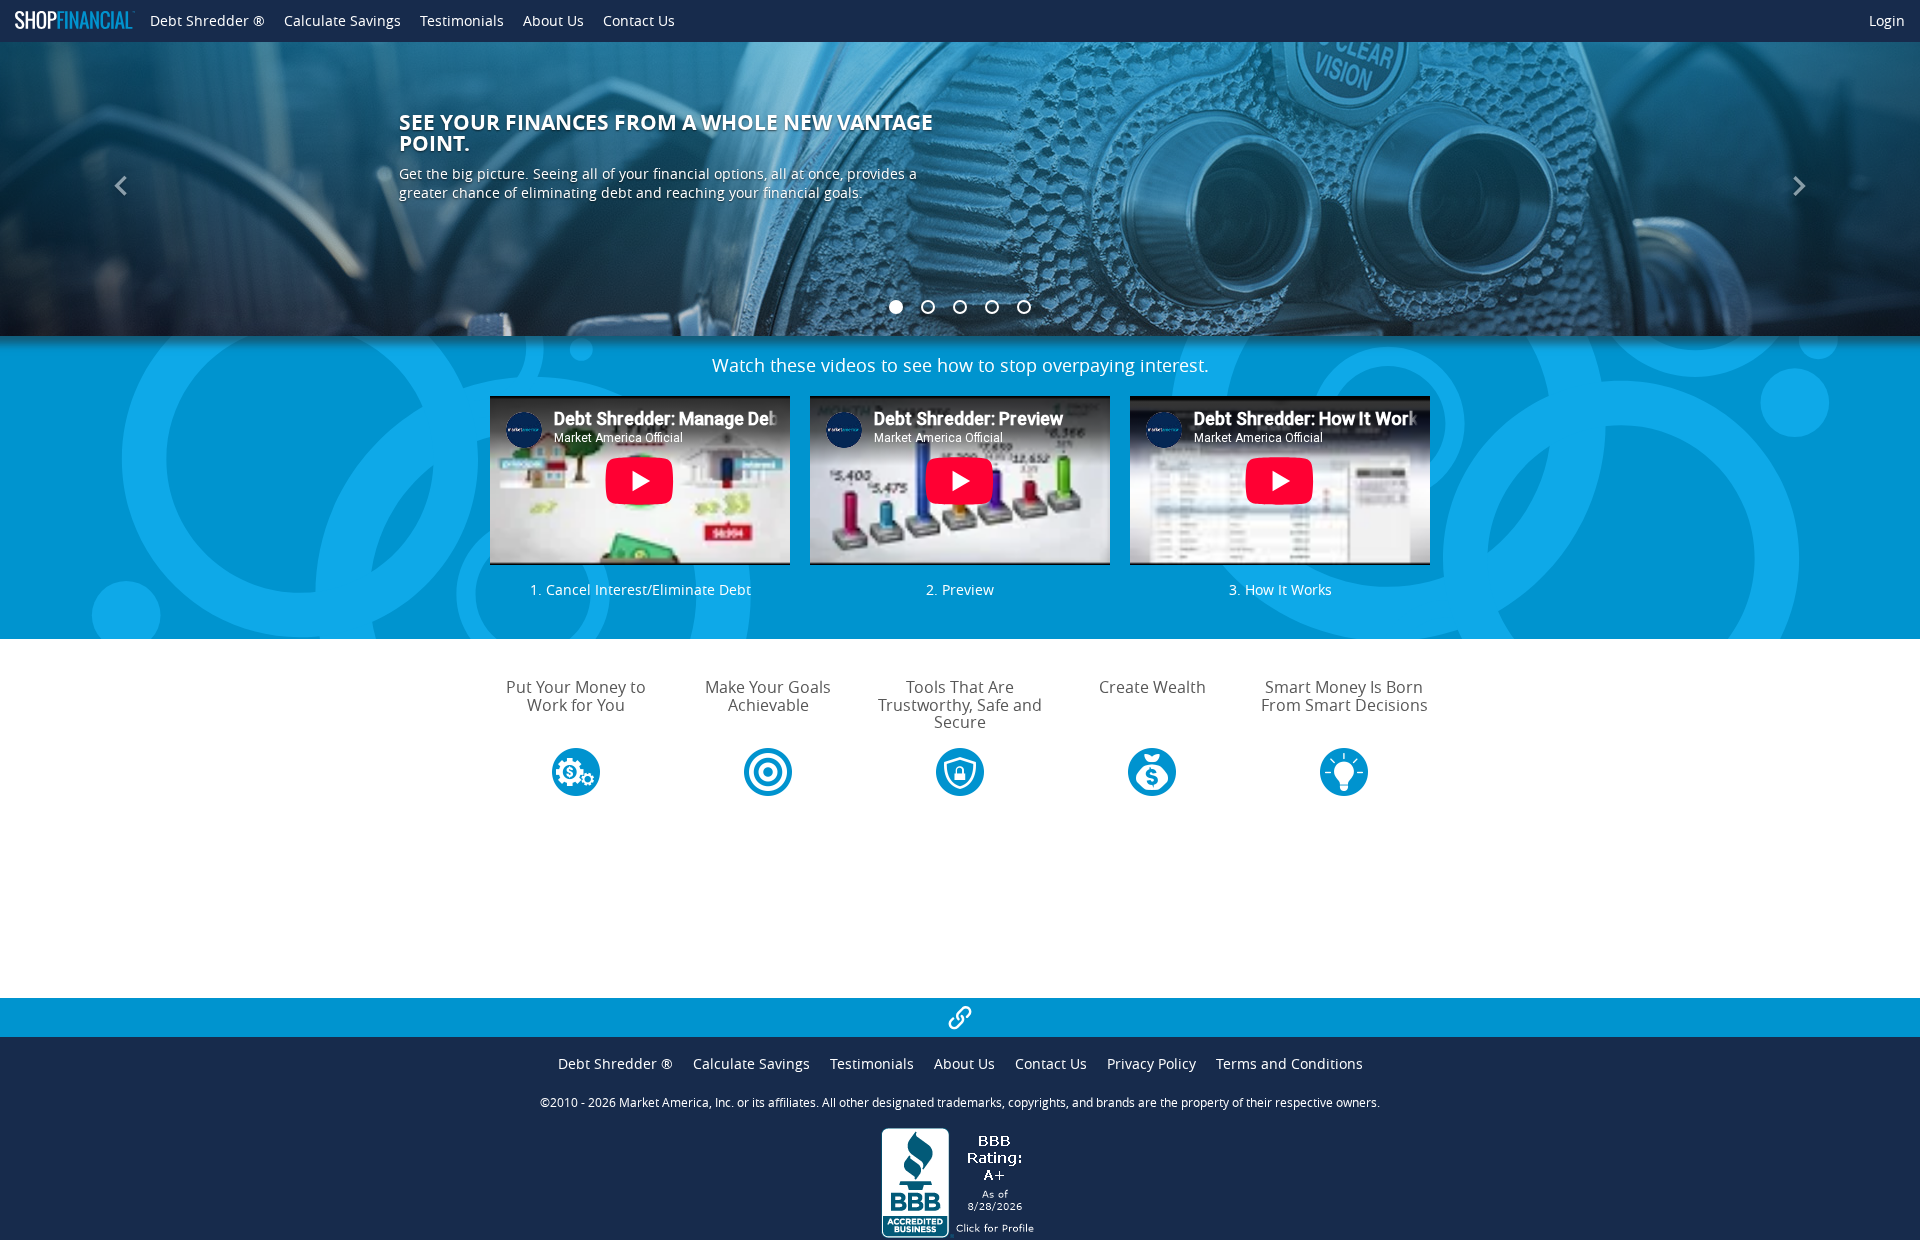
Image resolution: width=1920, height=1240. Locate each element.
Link (960, 1016)
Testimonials (462, 20)
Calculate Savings (342, 20)
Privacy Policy (1151, 1063)
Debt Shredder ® (207, 20)
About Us (553, 20)
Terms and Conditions (1289, 1063)
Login (1887, 20)
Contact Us (639, 20)
